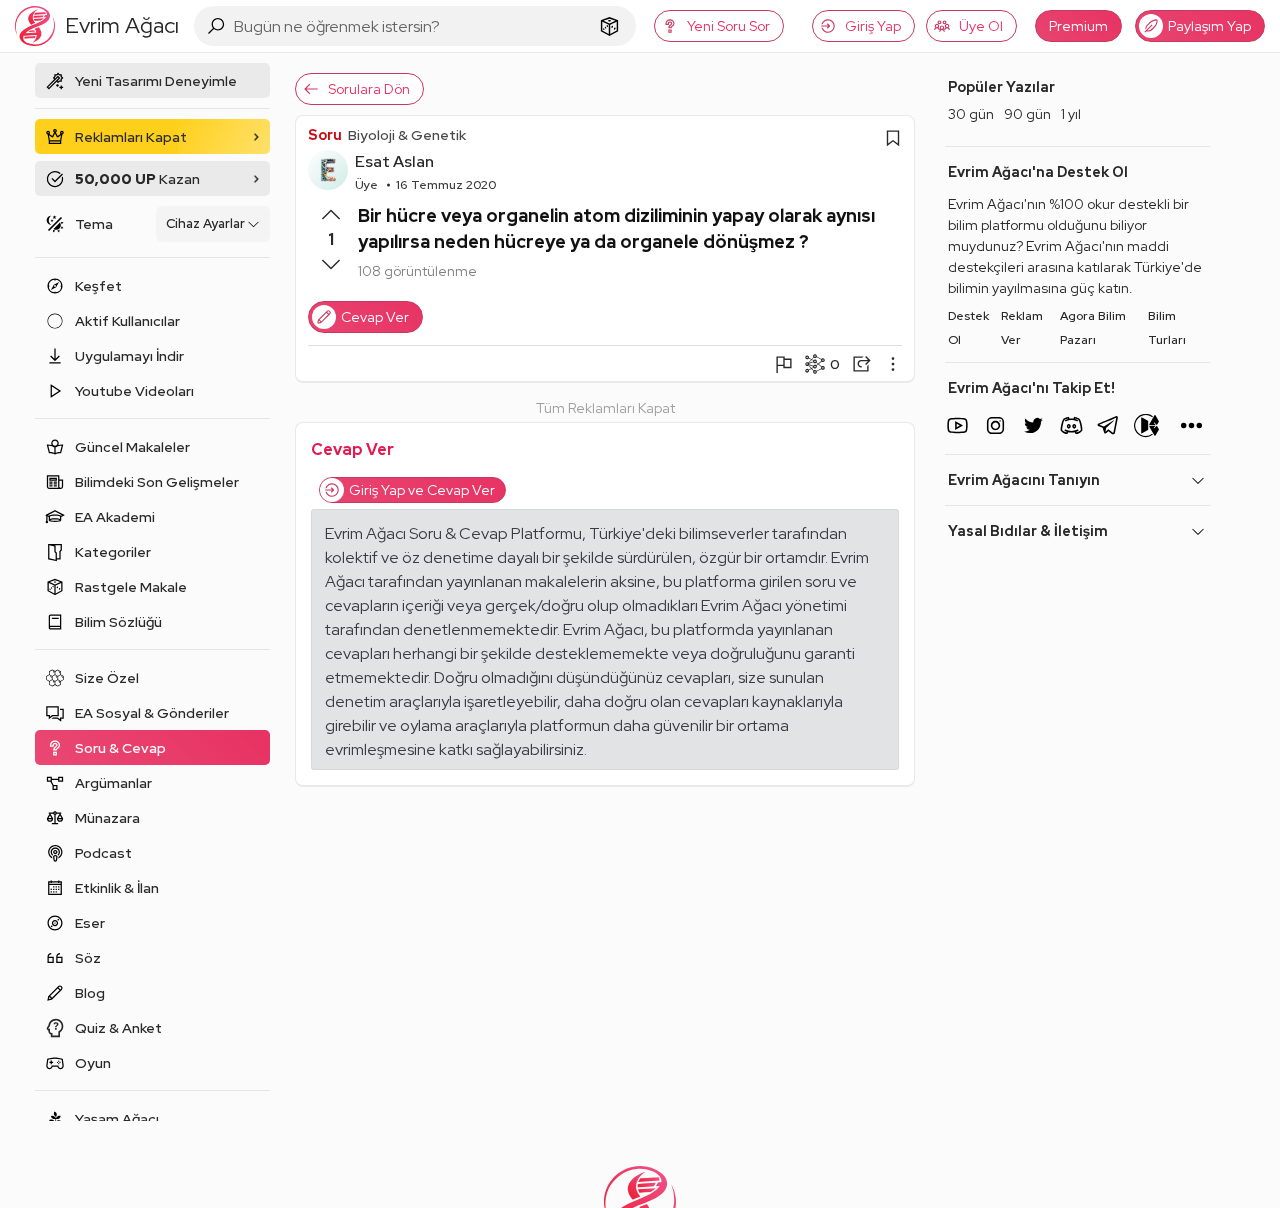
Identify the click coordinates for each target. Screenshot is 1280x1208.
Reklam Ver (1022, 328)
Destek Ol (968, 328)
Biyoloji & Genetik (407, 135)
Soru (325, 135)
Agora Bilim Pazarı (1093, 328)
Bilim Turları (1167, 328)
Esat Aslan (394, 161)
